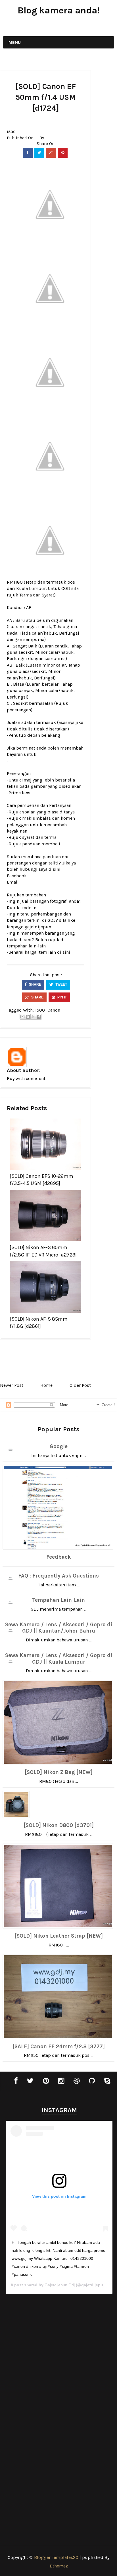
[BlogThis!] (28, 1017)
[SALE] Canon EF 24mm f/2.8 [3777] (59, 2047)
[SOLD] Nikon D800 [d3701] (59, 1825)
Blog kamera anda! (59, 10)
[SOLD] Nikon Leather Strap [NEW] (59, 1936)
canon (54, 1010)
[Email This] (22, 1017)
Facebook (17, 876)
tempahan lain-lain (26, 946)
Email (13, 882)
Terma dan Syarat (37, 595)
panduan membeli (41, 844)
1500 (11, 132)
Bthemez (59, 2566)
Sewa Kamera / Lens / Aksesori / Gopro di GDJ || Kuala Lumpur (59, 1659)
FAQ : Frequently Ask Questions (58, 1576)
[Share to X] (33, 1017)
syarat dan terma (39, 837)
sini (66, 952)
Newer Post (12, 1385)
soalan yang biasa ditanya (48, 812)
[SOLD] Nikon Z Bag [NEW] (59, 1772)
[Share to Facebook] (39, 1017)
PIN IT (62, 997)
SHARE (35, 984)
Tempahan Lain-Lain (58, 1600)
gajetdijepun (38, 927)
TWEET (61, 984)
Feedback (58, 1557)
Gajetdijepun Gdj (60, 2285)
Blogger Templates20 (56, 2557)
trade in (28, 908)
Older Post (80, 1385)
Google (59, 1446)
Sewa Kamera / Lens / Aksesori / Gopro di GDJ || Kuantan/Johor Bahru (59, 1628)
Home (46, 1385)
